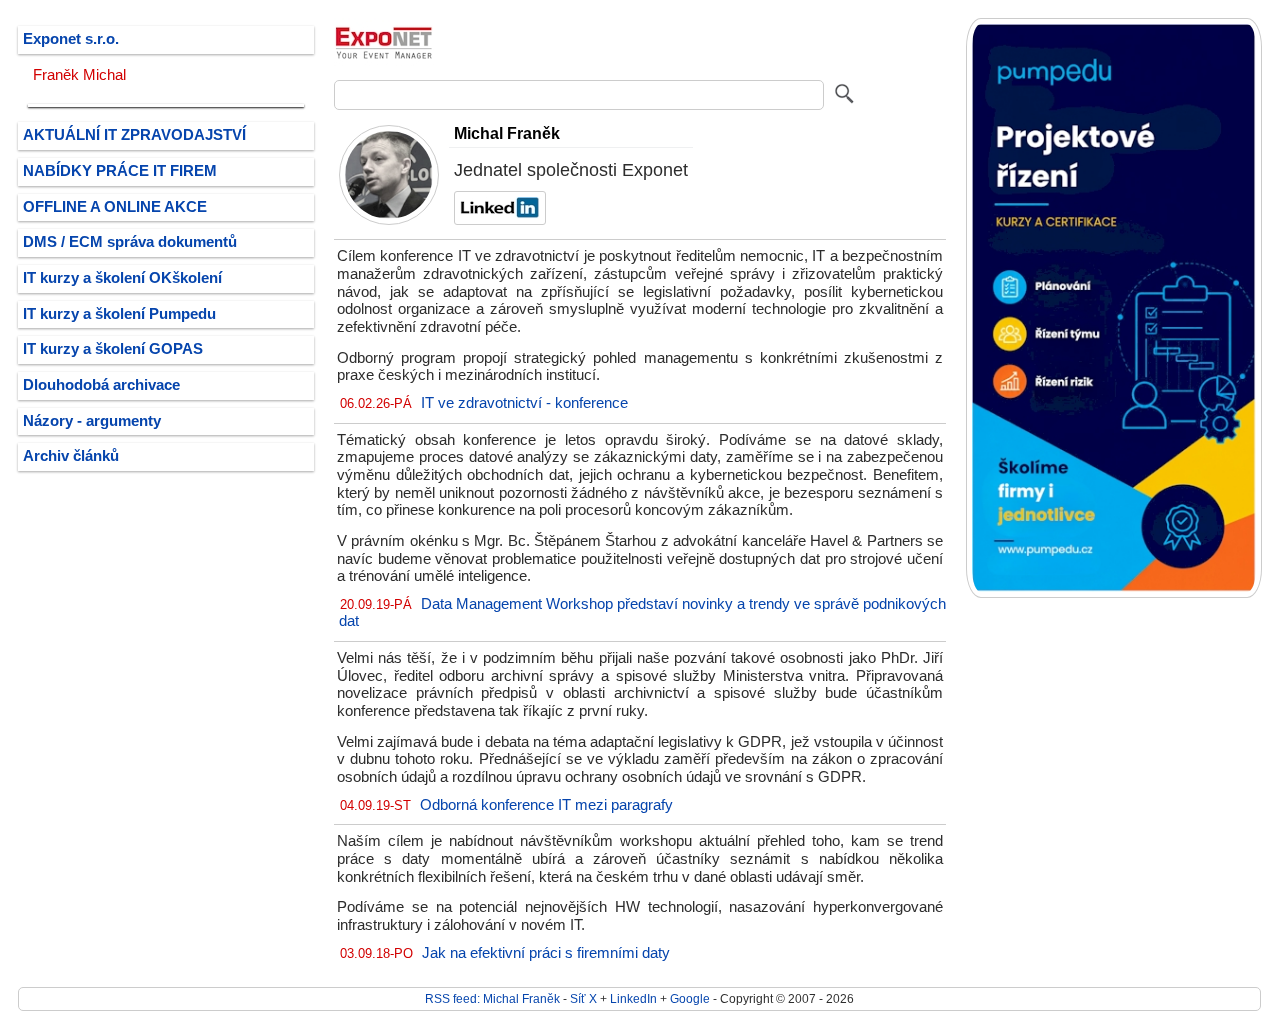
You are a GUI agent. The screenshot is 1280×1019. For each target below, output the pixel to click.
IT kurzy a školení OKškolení (122, 278)
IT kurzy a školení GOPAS (113, 349)
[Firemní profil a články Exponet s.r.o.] (384, 65)
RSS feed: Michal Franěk (492, 998)
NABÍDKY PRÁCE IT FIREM (120, 171)
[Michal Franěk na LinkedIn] (497, 220)
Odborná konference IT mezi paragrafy (546, 805)
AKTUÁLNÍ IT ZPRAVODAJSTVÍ (134, 135)
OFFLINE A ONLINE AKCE (115, 207)
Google (690, 998)
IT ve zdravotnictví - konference (524, 403)
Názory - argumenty (92, 421)
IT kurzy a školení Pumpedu (119, 314)
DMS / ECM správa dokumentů (130, 242)
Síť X (583, 998)
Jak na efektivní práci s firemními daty (546, 953)
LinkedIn (633, 998)
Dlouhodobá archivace (101, 385)
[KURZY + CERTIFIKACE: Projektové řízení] (1114, 593)
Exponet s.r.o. (71, 39)
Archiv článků (71, 456)
